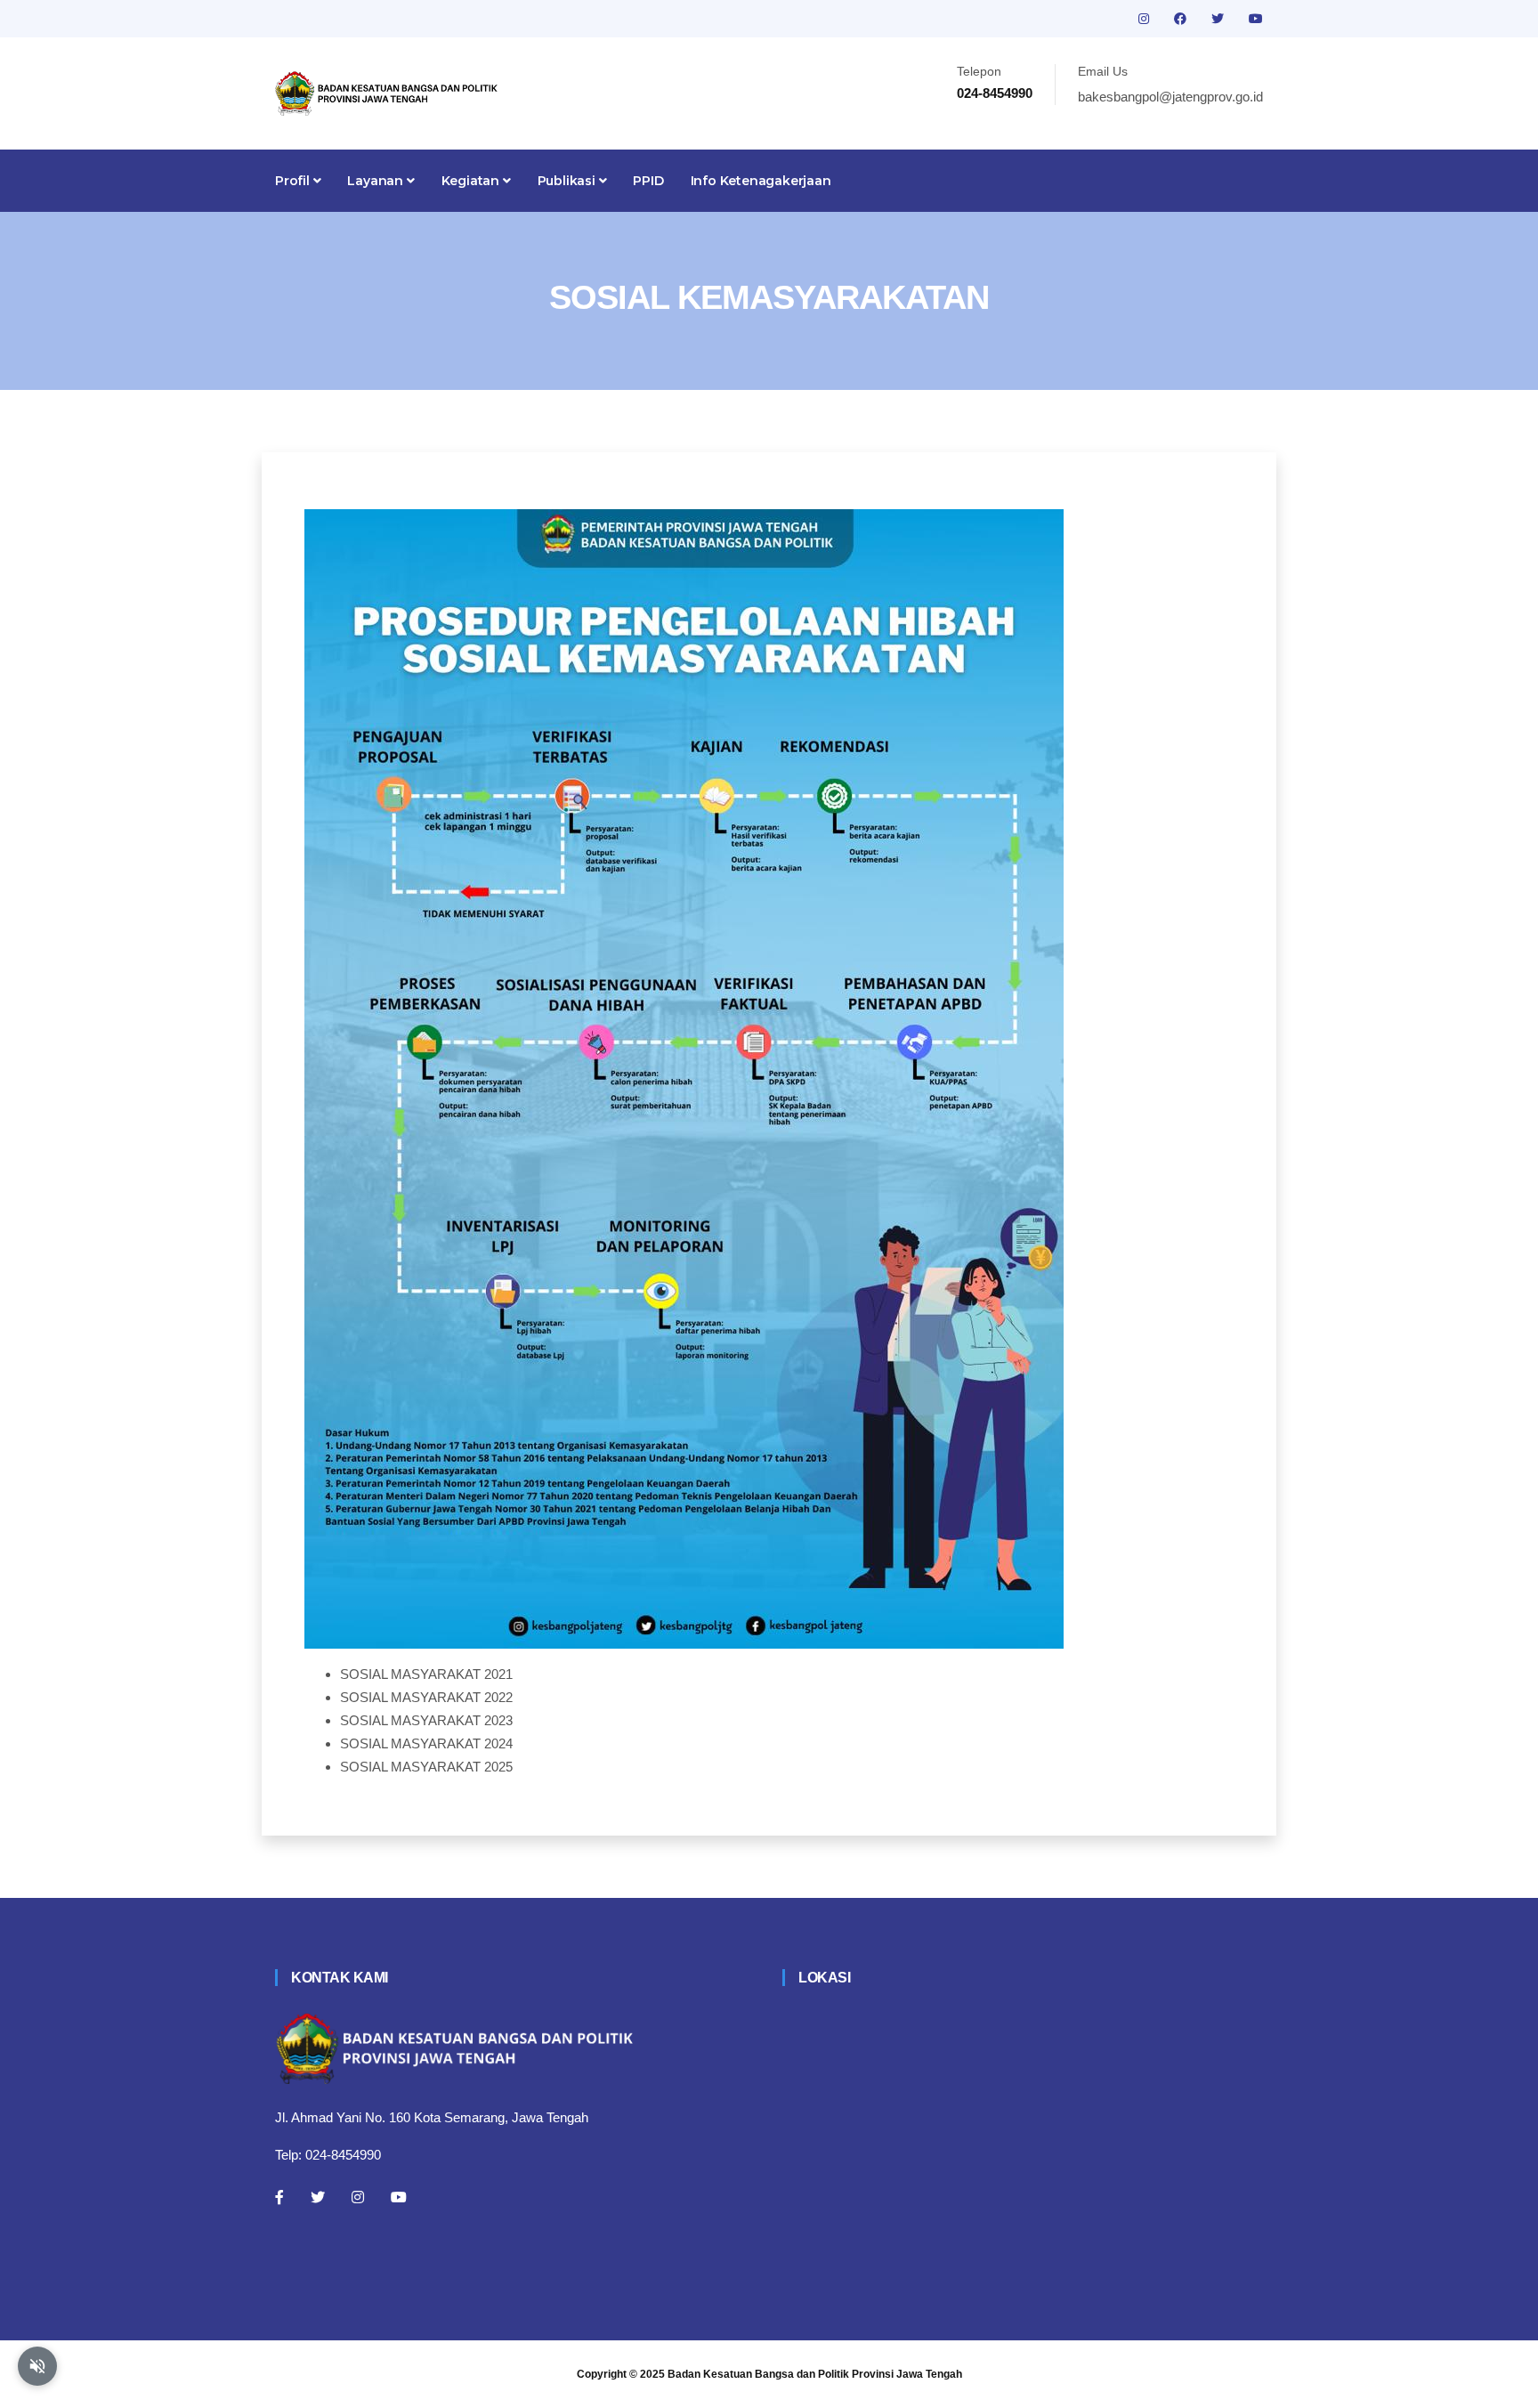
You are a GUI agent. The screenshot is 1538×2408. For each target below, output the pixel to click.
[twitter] (1219, 19)
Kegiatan (472, 181)
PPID (648, 181)
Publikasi (568, 181)
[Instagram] (358, 2197)
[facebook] (1182, 19)
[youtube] (1256, 19)
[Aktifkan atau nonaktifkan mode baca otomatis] (37, 2366)
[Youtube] (399, 2197)
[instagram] (1145, 19)
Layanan (376, 181)
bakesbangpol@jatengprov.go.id (1170, 97)
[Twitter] (318, 2197)
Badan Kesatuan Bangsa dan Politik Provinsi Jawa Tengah (815, 2374)
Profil (294, 181)
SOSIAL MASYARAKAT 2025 (426, 1767)
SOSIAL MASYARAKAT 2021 (426, 1674)
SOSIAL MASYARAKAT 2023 (426, 1720)
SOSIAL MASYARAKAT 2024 (426, 1743)
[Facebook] (279, 2197)
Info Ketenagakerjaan (761, 181)
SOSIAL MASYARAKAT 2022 (426, 1697)
